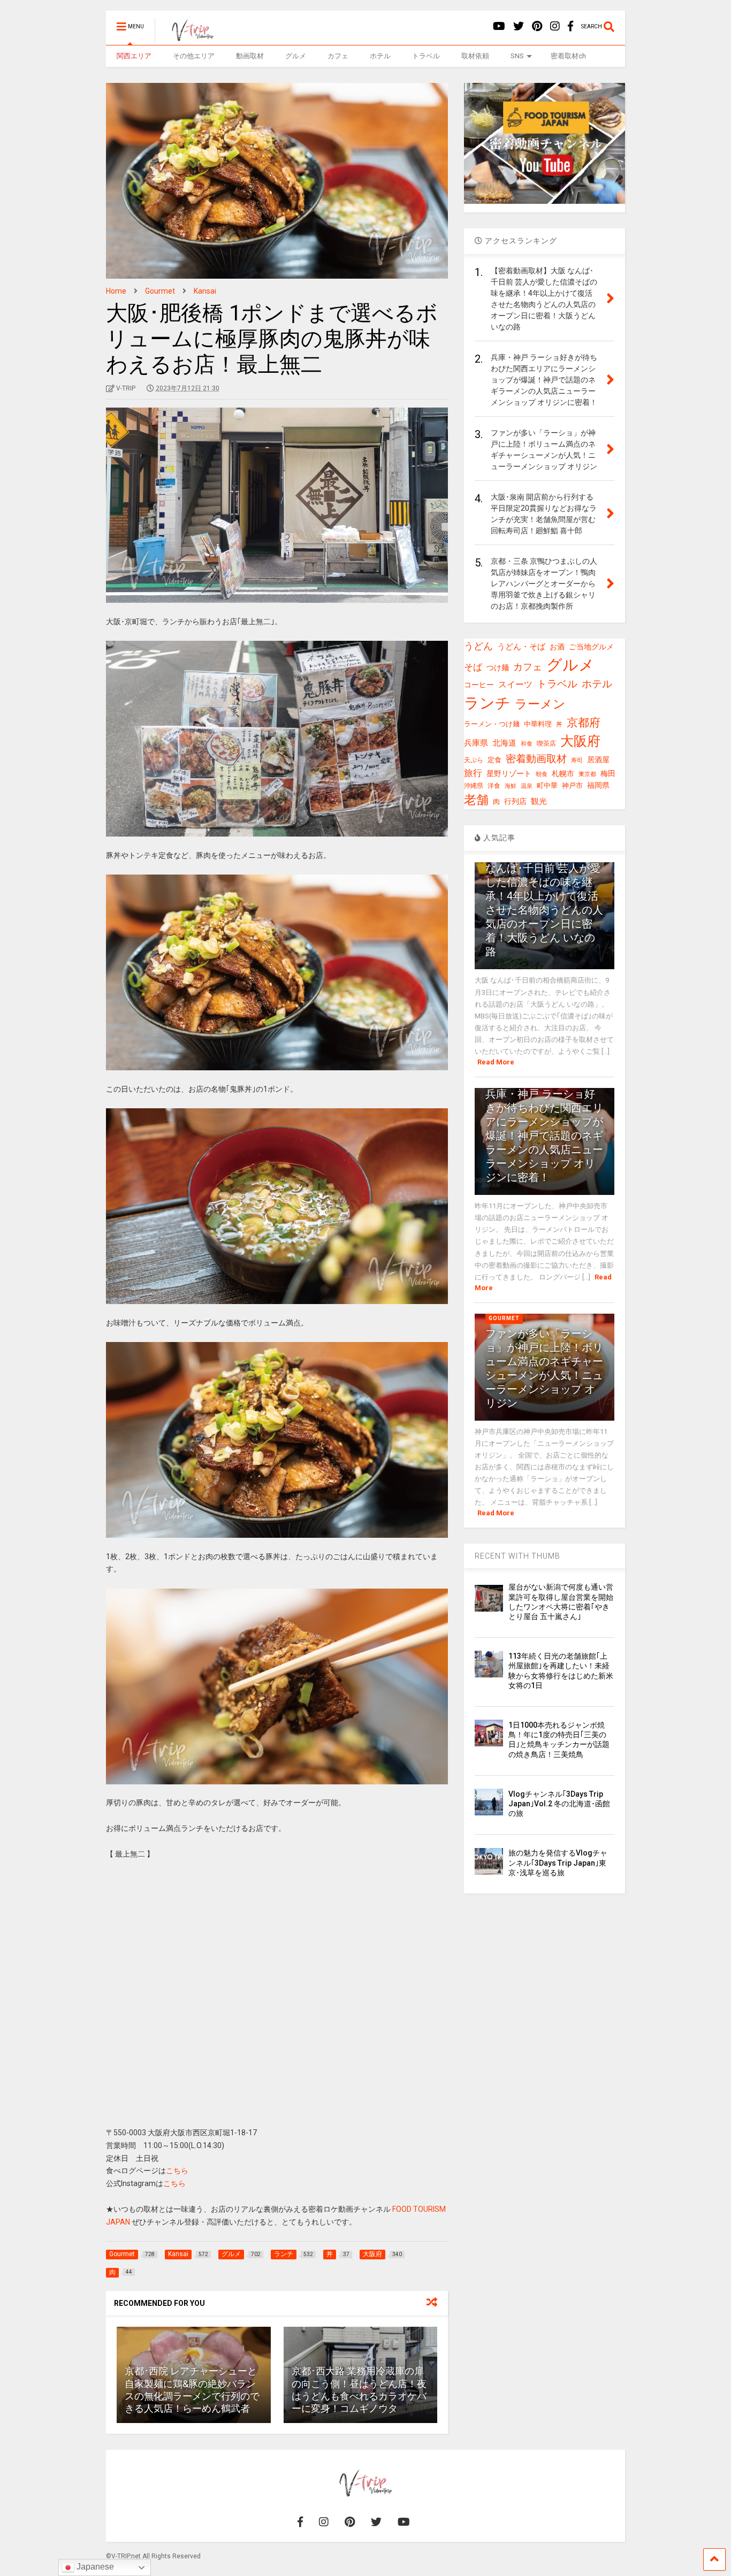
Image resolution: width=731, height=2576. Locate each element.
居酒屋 (598, 760)
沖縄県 (474, 786)
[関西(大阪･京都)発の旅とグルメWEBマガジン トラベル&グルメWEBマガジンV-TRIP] (187, 37)
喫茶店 (546, 743)
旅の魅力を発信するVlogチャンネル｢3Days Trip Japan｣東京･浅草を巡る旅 (558, 1862)
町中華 (547, 785)
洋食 (494, 786)
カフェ (338, 56)
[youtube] (499, 26)
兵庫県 (476, 743)
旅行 (473, 773)
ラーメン (540, 704)
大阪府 (580, 741)
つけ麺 (498, 668)
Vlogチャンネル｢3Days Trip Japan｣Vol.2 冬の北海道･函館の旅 (559, 1804)
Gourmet (504, 1318)
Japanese (94, 2567)
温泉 (527, 786)
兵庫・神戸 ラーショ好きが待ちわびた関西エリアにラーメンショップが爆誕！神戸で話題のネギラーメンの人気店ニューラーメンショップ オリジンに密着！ (544, 1136)
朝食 (542, 774)
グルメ (296, 56)
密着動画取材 (536, 759)
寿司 (577, 760)
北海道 (504, 743)
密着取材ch (568, 56)
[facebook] (570, 26)
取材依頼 (475, 56)
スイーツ (515, 684)
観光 (539, 801)
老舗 (476, 800)
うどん (478, 646)
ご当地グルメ (591, 647)
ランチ (487, 703)
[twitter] (519, 26)
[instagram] (555, 26)
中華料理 (538, 724)
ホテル (380, 56)
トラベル (426, 56)
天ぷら (474, 760)
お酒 (557, 647)
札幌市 (563, 773)
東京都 (587, 774)
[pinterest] (537, 26)
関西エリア (134, 56)
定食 (494, 760)
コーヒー (479, 685)
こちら (177, 2171)
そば (473, 667)
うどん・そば (521, 647)
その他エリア (194, 56)
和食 (527, 744)
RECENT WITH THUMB (517, 1556)
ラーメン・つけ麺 (492, 724)
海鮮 (511, 786)
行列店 (515, 802)
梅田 (608, 773)
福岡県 (598, 785)
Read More (496, 1062)
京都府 (584, 723)
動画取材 (250, 56)
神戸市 (572, 785)
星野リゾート (509, 773)
